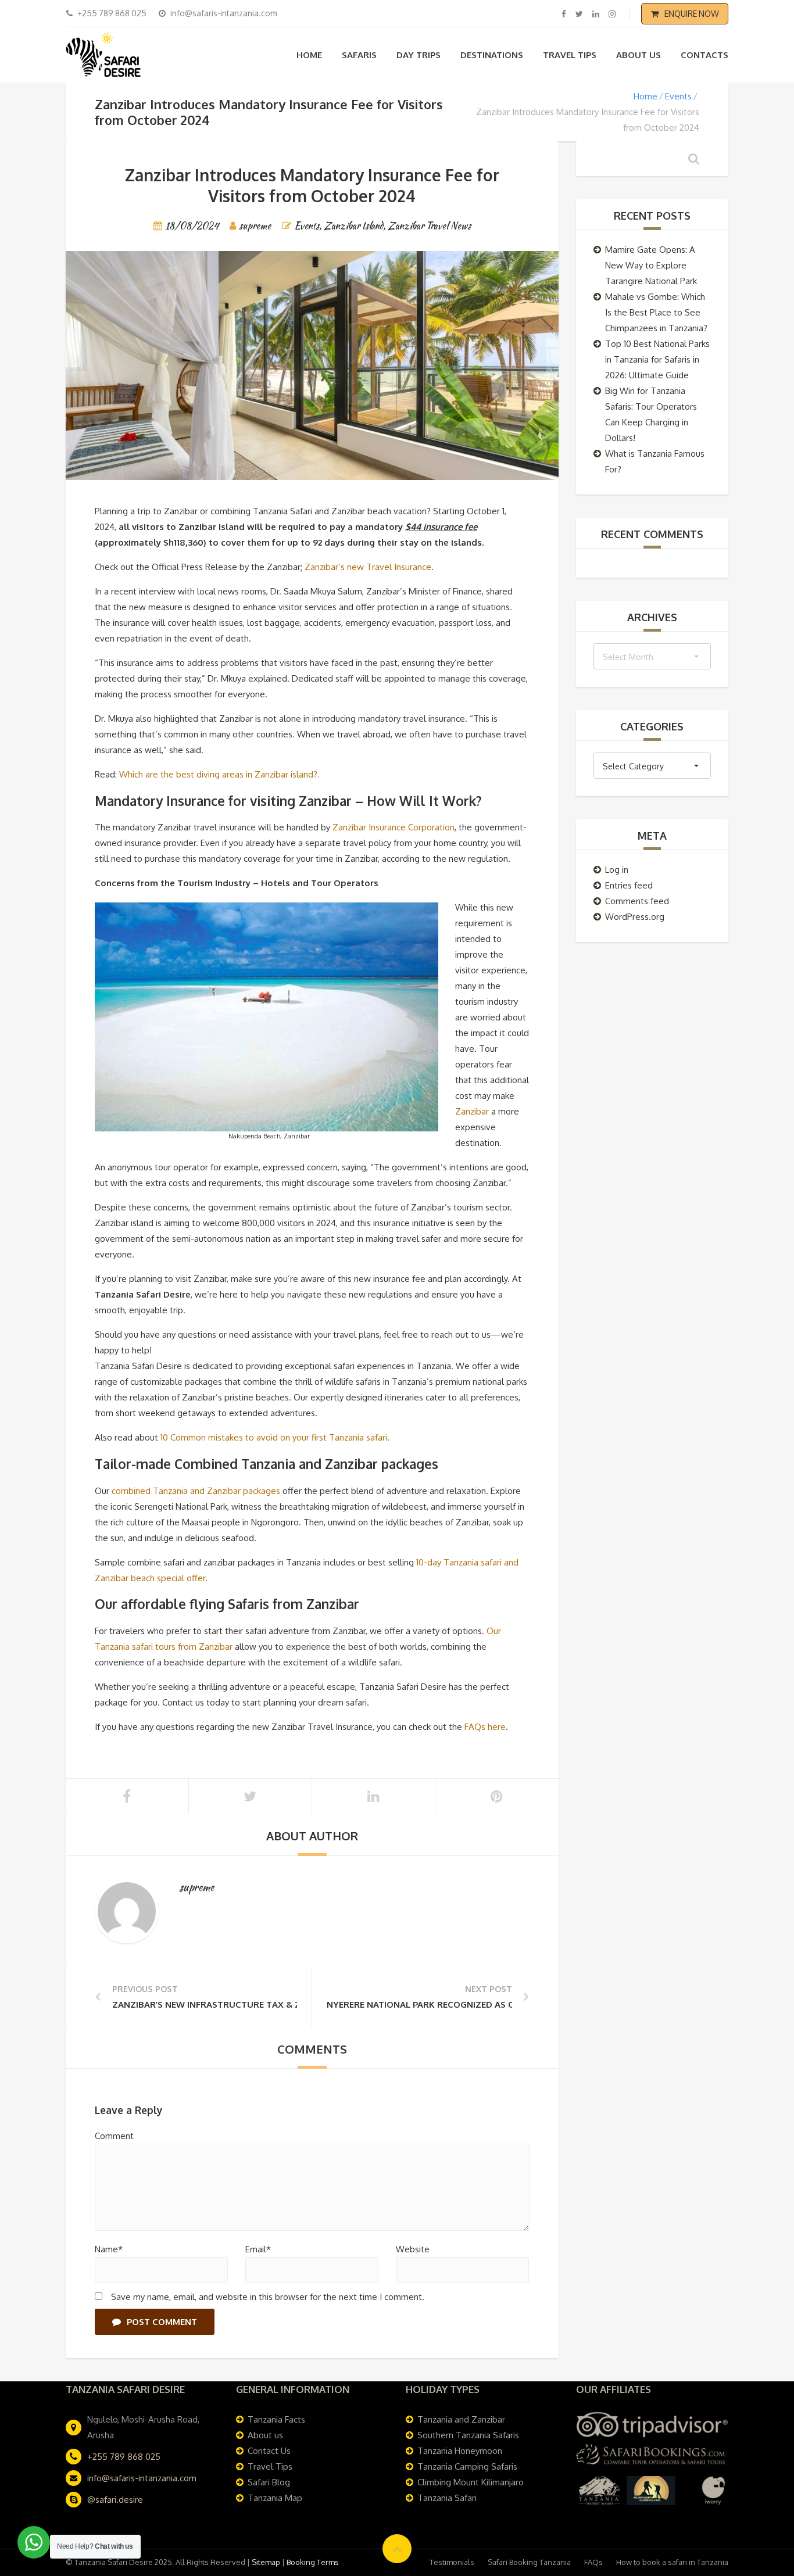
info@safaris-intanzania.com (142, 2478)
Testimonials (452, 2562)
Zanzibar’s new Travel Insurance (368, 567)
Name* (109, 2249)
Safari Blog (269, 2482)
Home (309, 55)
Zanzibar (472, 1111)
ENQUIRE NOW (692, 14)
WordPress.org (635, 917)
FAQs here (485, 1727)
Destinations (492, 55)
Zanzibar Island (353, 226)
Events (678, 96)
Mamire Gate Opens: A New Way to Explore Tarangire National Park (651, 265)
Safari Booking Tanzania (529, 2562)
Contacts (704, 55)
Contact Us (269, 2451)
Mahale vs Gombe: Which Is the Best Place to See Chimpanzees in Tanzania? (656, 312)
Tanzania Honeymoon (460, 2451)
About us (639, 55)
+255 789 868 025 (124, 2457)
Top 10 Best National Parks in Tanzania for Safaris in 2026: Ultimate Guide (657, 359)
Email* (258, 2249)
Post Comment (162, 2322)
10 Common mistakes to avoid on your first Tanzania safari (274, 1437)
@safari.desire (115, 2500)
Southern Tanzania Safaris (468, 2435)
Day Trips (419, 55)
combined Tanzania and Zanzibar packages (196, 1491)
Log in (617, 870)
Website (413, 2249)
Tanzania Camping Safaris (467, 2466)
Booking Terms (313, 2562)
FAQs (593, 2562)
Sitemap (266, 2562)
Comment (114, 2136)
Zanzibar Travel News (429, 226)
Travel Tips (570, 55)
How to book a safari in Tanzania (672, 2562)
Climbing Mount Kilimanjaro (471, 2482)
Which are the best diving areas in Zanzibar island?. (219, 774)
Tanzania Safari (447, 2498)
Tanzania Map (275, 2498)
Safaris (359, 55)
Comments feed (637, 901)
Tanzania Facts (276, 2419)
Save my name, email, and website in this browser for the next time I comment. (268, 2297)
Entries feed (629, 885)
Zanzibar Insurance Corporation (394, 827)
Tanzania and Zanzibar (461, 2419)
